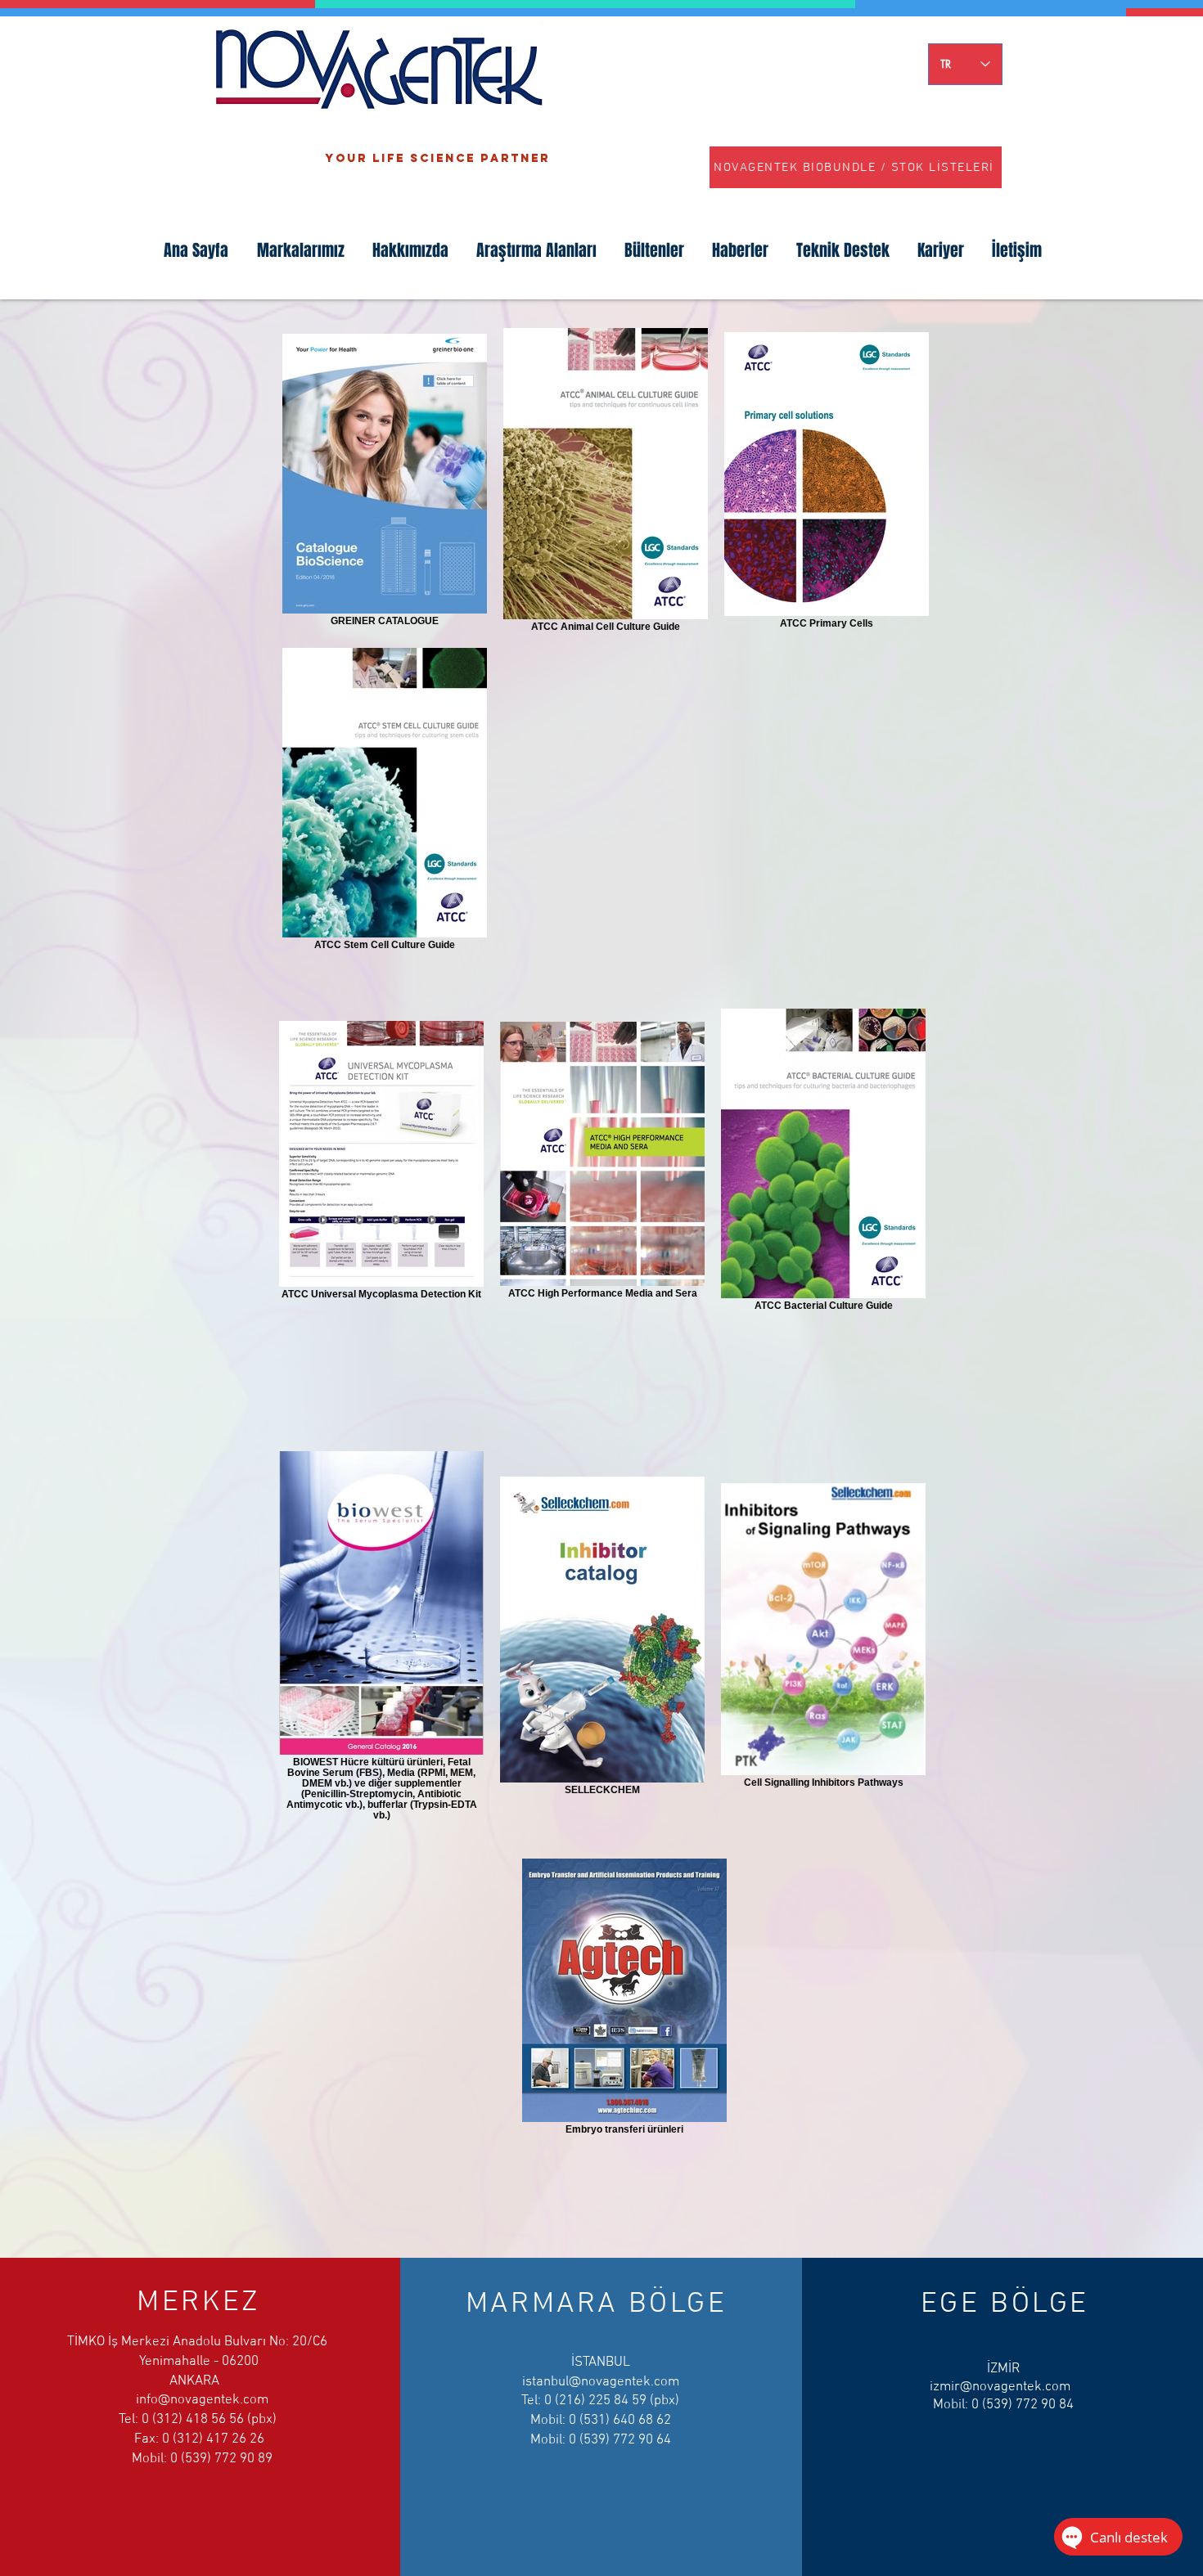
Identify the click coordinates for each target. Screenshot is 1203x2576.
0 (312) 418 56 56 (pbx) (211, 2420)
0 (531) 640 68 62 (620, 2421)
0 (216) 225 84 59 (595, 2401)
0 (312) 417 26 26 (213, 2439)
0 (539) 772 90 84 (1023, 2405)
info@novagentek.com (202, 2400)
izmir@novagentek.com (1000, 2387)
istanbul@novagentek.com (601, 2382)
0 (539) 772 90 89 (221, 2459)
